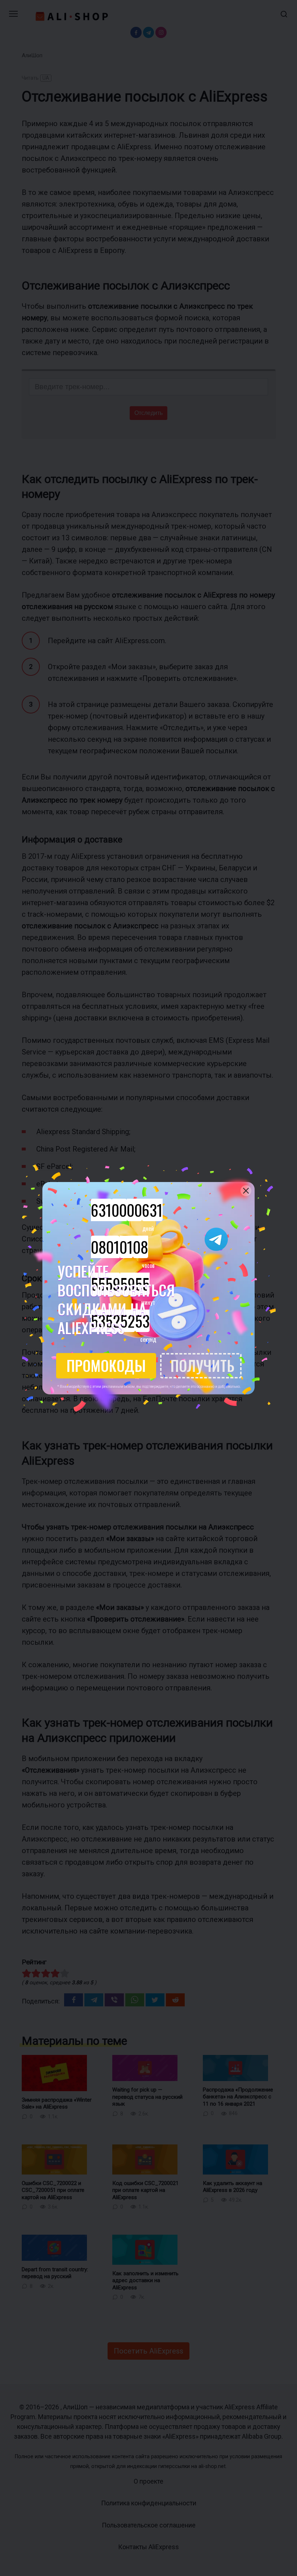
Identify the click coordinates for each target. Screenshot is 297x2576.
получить (202, 1365)
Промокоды (106, 1365)
